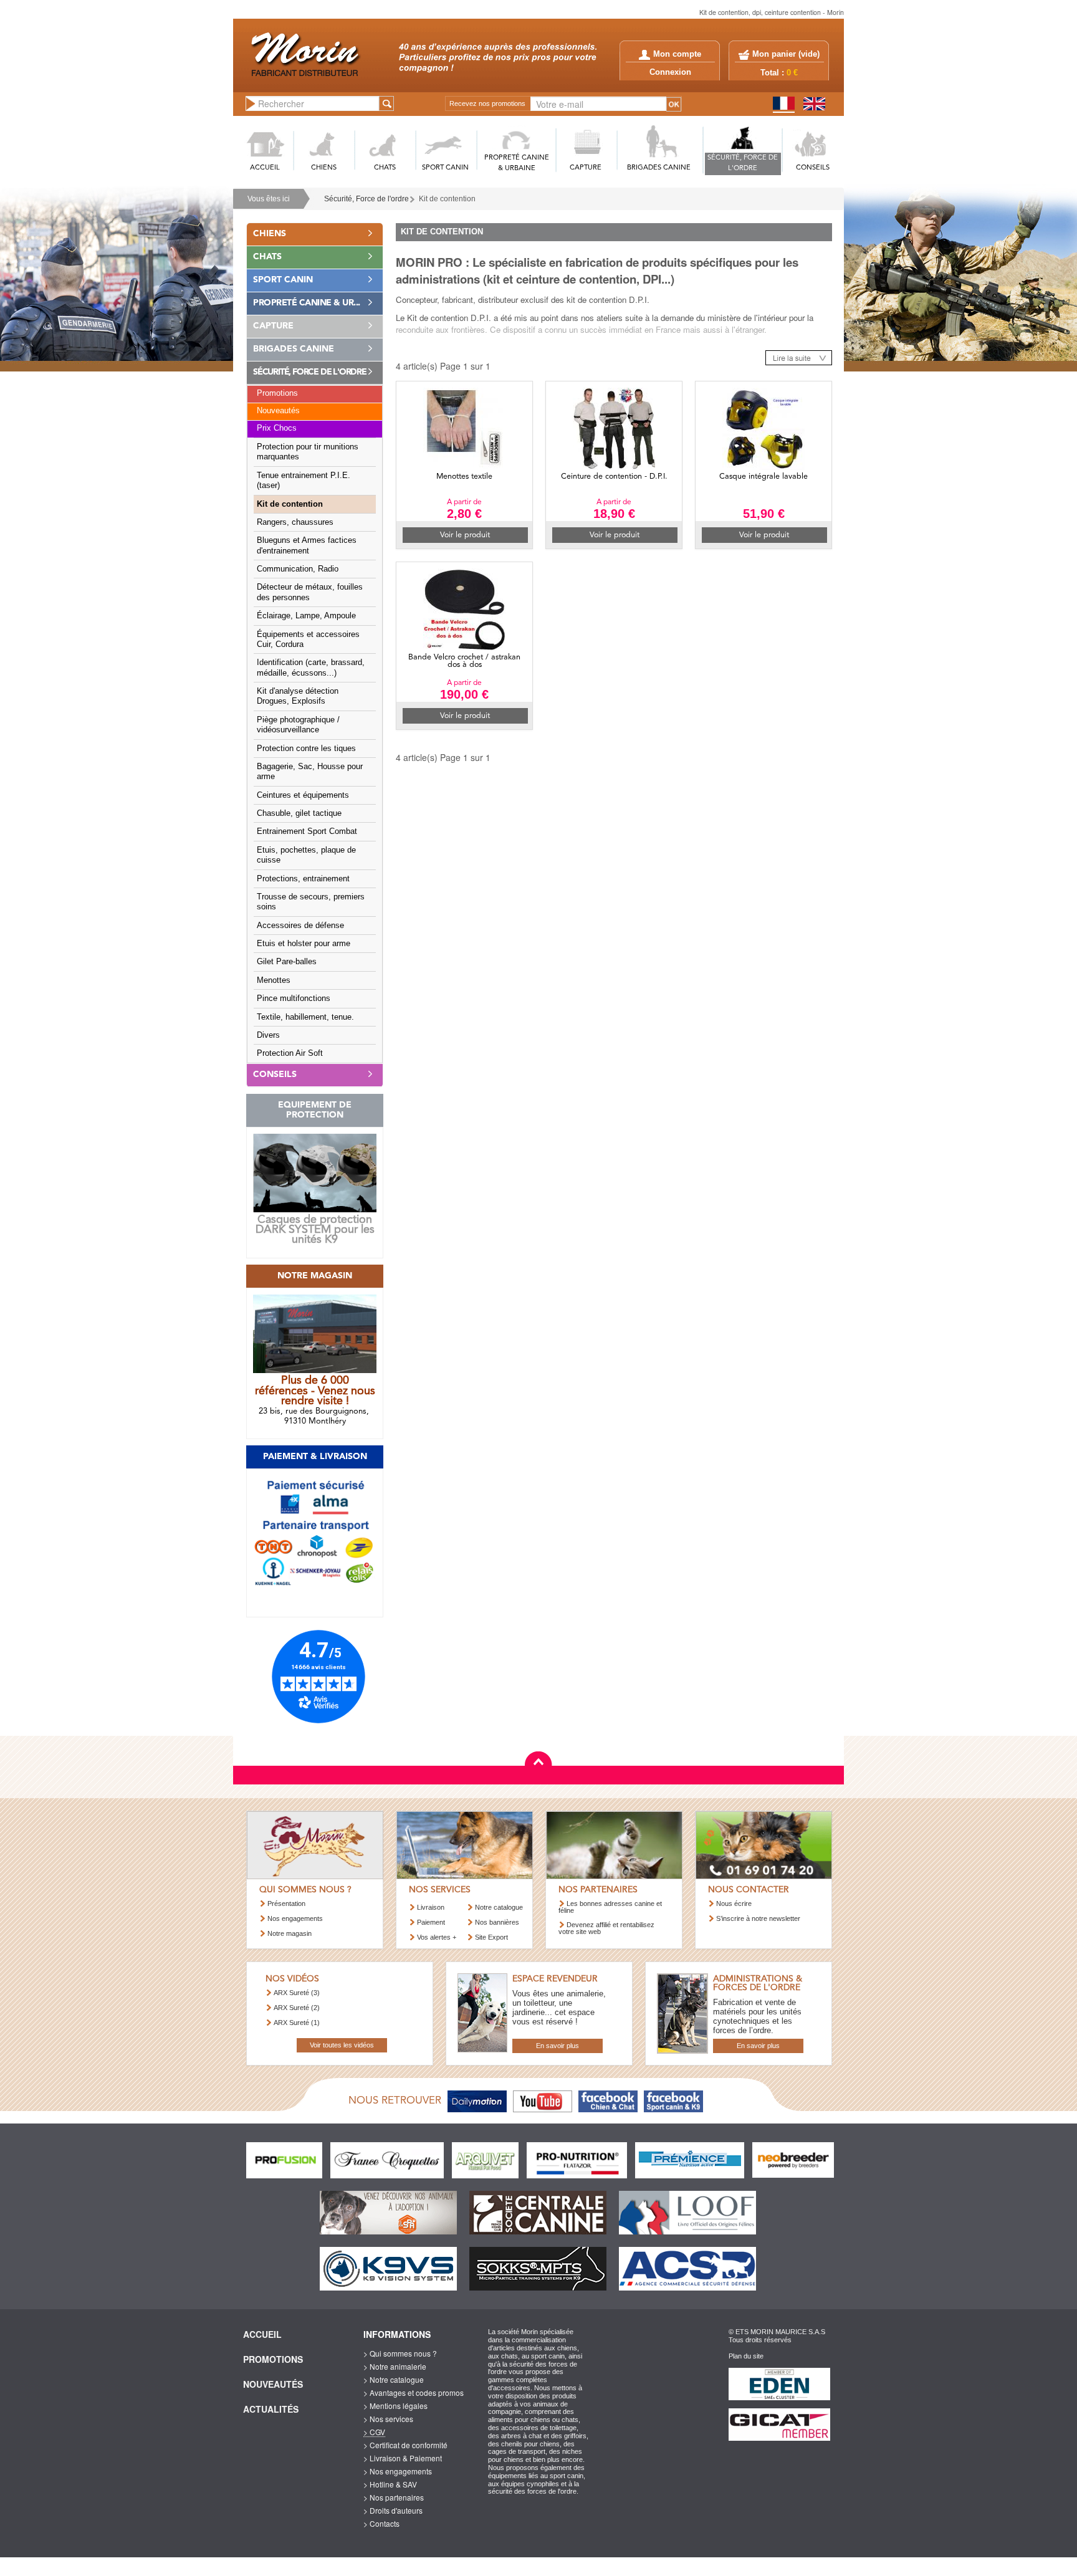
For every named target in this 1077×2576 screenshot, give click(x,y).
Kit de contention (290, 504)
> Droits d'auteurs (393, 2510)
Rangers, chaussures (295, 522)
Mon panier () (786, 54)
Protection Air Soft (290, 1053)
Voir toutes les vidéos (342, 2045)
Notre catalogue (499, 1907)
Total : (779, 73)
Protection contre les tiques (306, 749)
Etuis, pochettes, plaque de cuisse (306, 855)
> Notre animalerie (395, 2366)
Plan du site (746, 2356)
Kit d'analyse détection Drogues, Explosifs (298, 696)
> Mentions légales (395, 2406)
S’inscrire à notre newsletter (758, 1918)
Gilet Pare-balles (287, 962)
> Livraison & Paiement (403, 2458)
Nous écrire (734, 1903)
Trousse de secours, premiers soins (311, 902)
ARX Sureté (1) (297, 2023)
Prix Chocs (277, 428)
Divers (268, 1035)
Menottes (274, 980)
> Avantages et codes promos (414, 2392)
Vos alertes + (437, 1937)
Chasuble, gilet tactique (299, 813)
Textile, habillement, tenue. (305, 1017)
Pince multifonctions (294, 998)
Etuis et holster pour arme (304, 944)
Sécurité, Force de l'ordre (366, 199)
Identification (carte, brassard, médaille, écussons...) (311, 668)
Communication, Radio (298, 569)
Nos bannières (497, 1922)
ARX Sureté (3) (297, 1993)
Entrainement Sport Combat (307, 831)
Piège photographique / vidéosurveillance (298, 725)
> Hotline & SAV (390, 2484)
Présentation (286, 1903)
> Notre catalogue (394, 2379)
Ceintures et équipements (303, 795)
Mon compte (677, 54)
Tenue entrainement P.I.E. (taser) (304, 481)
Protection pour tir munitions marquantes (308, 452)
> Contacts (381, 2523)
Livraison (431, 1907)
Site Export (491, 1937)
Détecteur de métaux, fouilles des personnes (310, 592)
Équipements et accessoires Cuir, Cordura (308, 639)
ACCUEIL (265, 168)
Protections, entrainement (303, 879)
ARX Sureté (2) (297, 2008)
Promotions (277, 393)
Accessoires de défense (300, 926)
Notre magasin (290, 1933)
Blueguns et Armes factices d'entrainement (307, 545)
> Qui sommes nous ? (400, 2353)
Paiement (431, 1922)
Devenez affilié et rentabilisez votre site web (606, 1928)
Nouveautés (278, 411)
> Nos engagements (398, 2471)
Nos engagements (295, 1918)
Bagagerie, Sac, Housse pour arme (310, 772)
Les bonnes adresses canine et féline (610, 1907)
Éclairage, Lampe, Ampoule (306, 616)
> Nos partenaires (394, 2497)
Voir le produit (465, 535)
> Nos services (388, 2419)
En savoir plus (558, 2046)
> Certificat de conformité (405, 2445)
